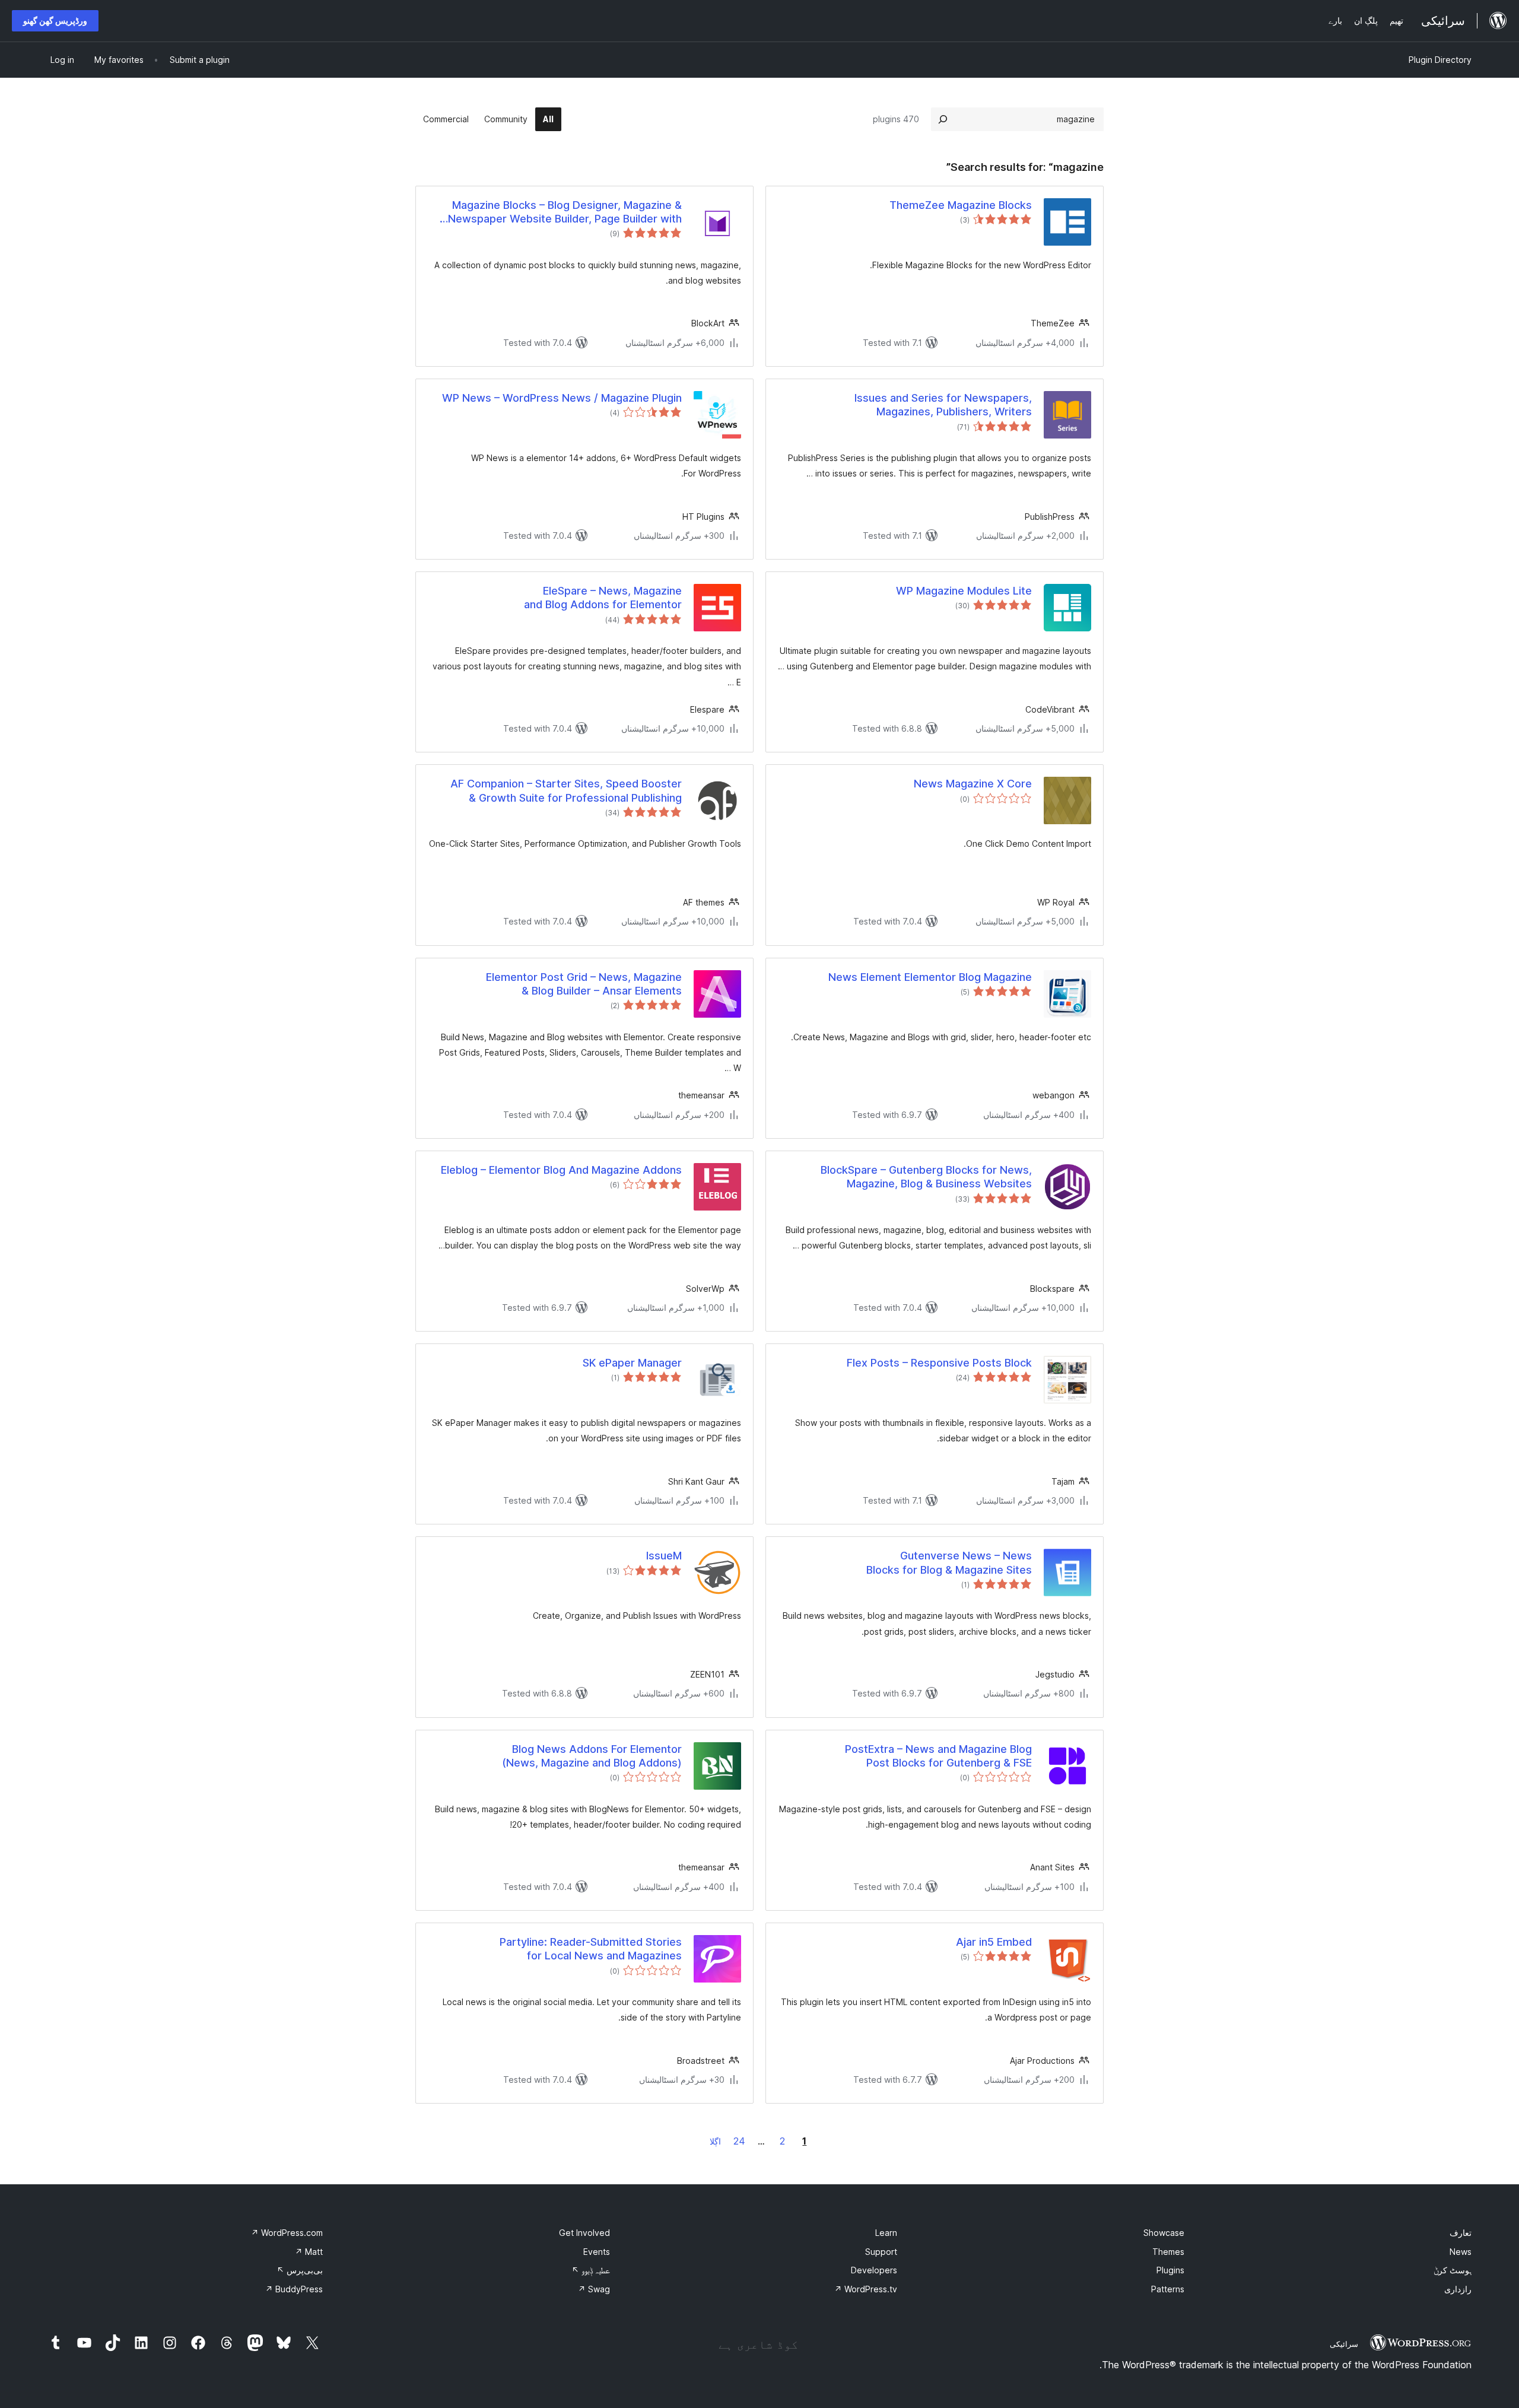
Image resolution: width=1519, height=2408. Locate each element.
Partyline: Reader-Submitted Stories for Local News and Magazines (591, 1949)
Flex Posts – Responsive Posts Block (939, 1363)
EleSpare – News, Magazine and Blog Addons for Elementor (603, 598)
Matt (309, 2252)
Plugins (1170, 2270)
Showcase (1164, 2233)
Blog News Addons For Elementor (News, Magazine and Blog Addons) (592, 1756)
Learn (886, 2233)
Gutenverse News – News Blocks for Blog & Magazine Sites (949, 1562)
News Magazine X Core (973, 784)
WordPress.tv (866, 2289)
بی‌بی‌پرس (300, 2270)
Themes (1168, 2252)
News (1461, 2252)
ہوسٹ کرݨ (1453, 2270)
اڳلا (715, 2141)
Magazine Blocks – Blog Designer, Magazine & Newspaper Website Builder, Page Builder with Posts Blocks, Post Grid (565, 212)
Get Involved (584, 2233)
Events (597, 2252)
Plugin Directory (1440, 60)
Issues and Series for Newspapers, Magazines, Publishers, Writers (943, 405)
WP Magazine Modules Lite (964, 591)
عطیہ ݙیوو (591, 2270)
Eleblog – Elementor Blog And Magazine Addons (561, 1170)
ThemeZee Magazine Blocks (961, 205)
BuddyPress (294, 2289)
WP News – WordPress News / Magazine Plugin (562, 398)
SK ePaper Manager (632, 1363)
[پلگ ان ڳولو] (943, 119)
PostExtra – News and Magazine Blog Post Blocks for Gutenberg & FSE (938, 1756)
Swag (594, 2289)
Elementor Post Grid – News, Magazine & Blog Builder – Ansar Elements (584, 984)
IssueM (664, 1556)
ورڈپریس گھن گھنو (55, 20)
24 (739, 2141)
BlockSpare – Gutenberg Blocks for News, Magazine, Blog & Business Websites (926, 1177)
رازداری (1458, 2289)
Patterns (1168, 2289)
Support (881, 2252)
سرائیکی (1344, 2344)
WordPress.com (287, 2233)
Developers (874, 2270)
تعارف (1461, 2233)
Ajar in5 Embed (994, 1942)
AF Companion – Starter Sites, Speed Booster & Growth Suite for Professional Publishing (566, 790)
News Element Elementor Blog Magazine (930, 977)
